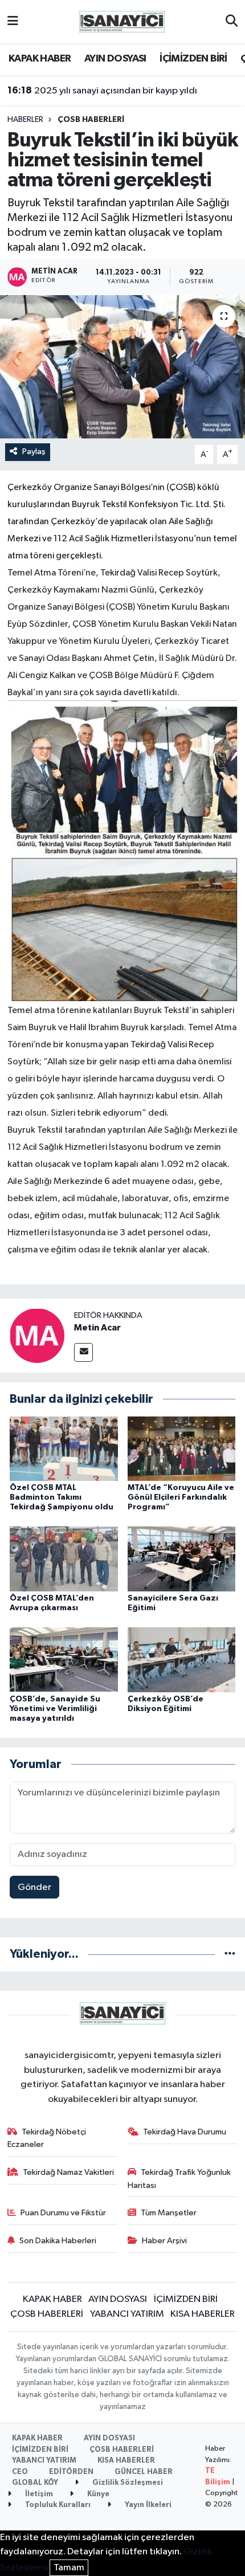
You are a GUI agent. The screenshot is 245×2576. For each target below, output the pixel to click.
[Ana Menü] (13, 22)
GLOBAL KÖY (35, 2483)
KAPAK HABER (40, 59)
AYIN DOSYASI (115, 59)
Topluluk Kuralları (57, 2505)
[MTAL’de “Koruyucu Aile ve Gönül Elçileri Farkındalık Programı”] (182, 1448)
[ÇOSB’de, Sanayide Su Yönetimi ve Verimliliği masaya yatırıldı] (64, 1660)
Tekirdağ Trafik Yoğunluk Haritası (179, 2179)
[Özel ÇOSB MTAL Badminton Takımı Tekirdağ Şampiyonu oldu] (64, 1448)
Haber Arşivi (164, 2241)
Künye (97, 2494)
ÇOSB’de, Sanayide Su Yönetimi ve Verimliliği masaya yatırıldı (55, 1709)
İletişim (38, 2494)
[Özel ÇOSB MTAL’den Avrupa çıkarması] (64, 1559)
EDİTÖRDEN (71, 2472)
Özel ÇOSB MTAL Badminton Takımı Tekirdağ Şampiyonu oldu (62, 1497)
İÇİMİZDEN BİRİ (193, 59)
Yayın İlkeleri (147, 2505)
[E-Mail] (83, 1352)
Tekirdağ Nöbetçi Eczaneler (47, 2138)
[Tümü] (230, 1954)
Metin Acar (97, 1328)
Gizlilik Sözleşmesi (127, 2483)
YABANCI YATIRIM (127, 2314)
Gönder (34, 1887)
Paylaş (34, 452)
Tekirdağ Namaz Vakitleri (68, 2172)
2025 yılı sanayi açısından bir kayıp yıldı (102, 91)
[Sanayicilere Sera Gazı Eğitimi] (182, 1559)
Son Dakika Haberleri (58, 2241)
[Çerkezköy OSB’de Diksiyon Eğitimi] (182, 1660)
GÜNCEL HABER (144, 2472)
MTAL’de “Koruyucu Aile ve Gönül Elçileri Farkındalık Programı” (181, 1497)
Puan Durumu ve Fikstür (63, 2213)
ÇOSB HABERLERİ (91, 120)
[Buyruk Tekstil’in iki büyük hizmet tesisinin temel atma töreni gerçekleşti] (122, 367)
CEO (20, 2472)
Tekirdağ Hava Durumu (185, 2132)
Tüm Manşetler (169, 2213)
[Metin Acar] (37, 1335)
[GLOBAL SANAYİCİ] (122, 21)
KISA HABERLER (203, 2314)
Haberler (25, 120)
